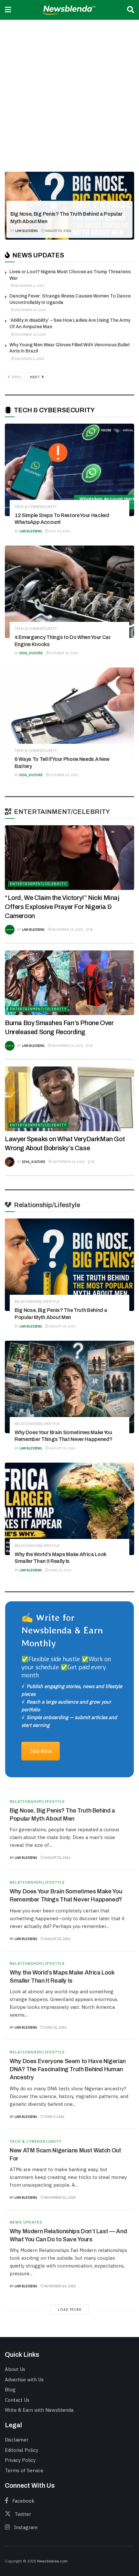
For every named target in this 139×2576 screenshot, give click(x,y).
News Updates (26, 2222)
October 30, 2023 (64, 653)
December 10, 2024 (30, 335)
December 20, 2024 (30, 310)
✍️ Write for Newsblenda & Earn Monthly (62, 1630)
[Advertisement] (69, 92)
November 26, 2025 (60, 2197)
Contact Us (17, 2400)
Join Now (41, 1751)
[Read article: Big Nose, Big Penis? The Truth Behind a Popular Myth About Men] (69, 1265)
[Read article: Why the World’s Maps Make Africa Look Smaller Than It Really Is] (69, 1509)
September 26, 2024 (68, 1162)
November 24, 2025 (60, 2286)
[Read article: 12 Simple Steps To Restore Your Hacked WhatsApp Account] (69, 470)
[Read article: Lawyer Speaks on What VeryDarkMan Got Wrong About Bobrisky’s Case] (69, 1099)
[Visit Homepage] (69, 10)
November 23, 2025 (67, 930)
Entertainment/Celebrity (38, 884)
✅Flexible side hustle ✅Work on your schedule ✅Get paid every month (66, 1667)
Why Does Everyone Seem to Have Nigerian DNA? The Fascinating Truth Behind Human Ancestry (68, 2069)
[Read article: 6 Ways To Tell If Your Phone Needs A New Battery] (69, 714)
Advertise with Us (24, 2380)
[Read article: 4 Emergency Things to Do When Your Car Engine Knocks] (69, 592)
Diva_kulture (31, 653)
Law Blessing (27, 231)
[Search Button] (131, 10)
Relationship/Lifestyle (38, 203)
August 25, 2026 (58, 231)
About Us (15, 2369)
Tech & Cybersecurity (36, 507)
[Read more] (121, 1857)
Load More (70, 2310)
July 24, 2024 (59, 531)
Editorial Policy (21, 2450)
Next (36, 377)
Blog (10, 2390)
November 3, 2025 (29, 286)
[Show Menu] (8, 10)
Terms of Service (24, 2470)
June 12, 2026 (60, 1570)
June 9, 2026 (54, 2117)
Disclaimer (17, 2440)
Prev (16, 377)
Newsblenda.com (52, 2561)
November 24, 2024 (67, 1046)
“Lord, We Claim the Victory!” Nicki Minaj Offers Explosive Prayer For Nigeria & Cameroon (62, 907)
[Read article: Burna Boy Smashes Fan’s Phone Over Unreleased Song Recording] (69, 983)
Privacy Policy (20, 2460)
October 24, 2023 (64, 775)
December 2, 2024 (29, 359)
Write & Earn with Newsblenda (39, 2410)
